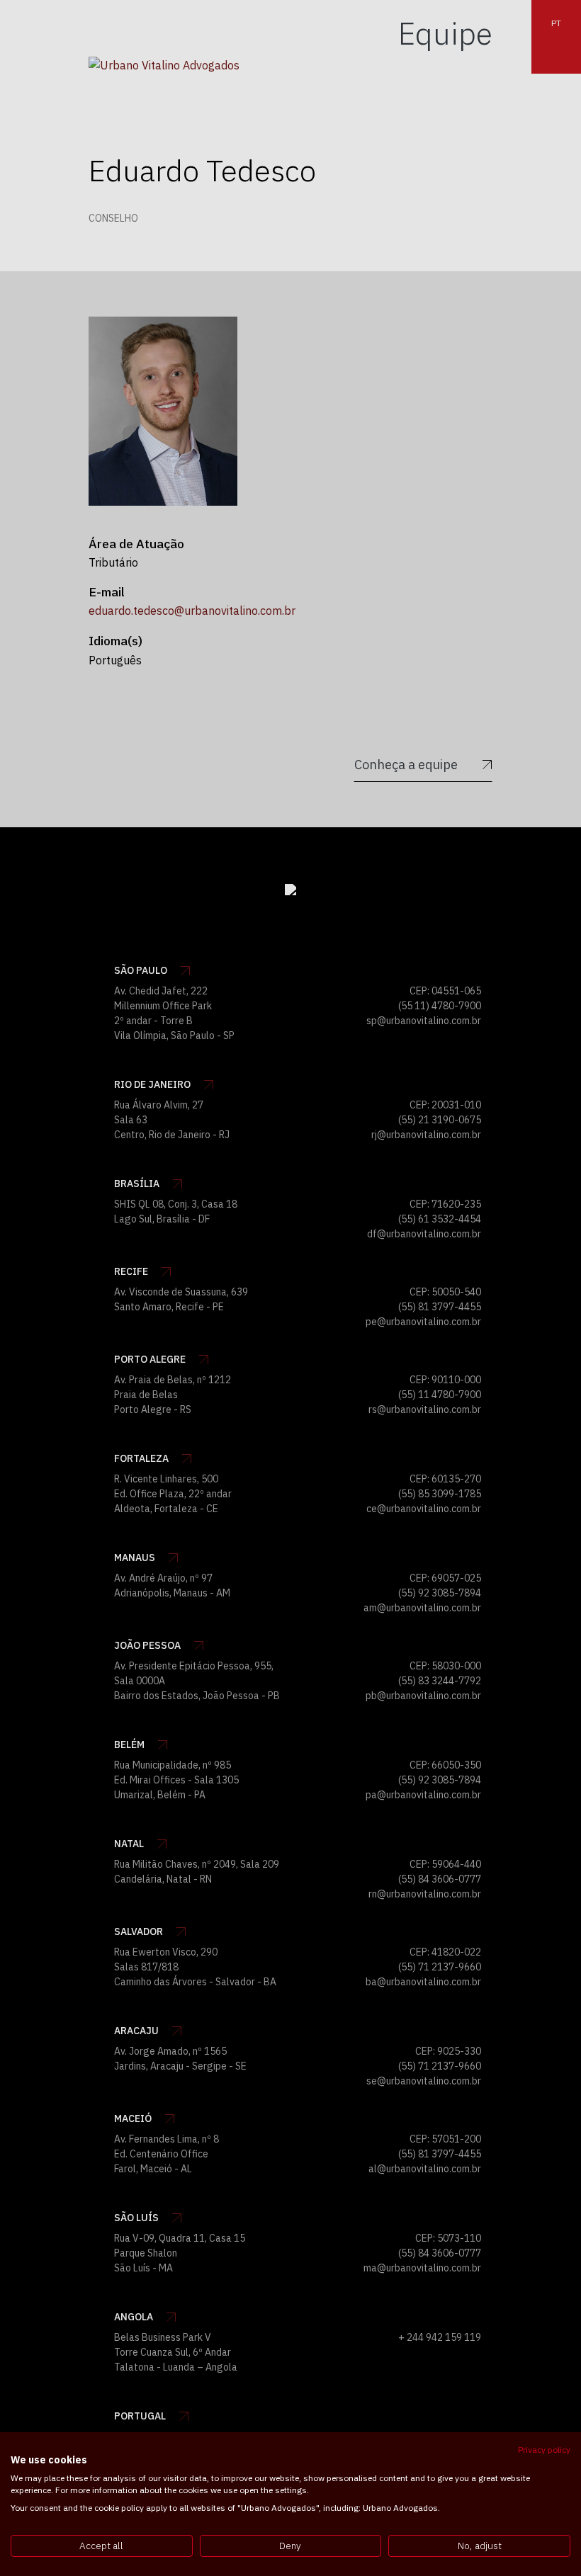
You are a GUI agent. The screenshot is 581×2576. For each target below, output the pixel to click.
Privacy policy (544, 2450)
